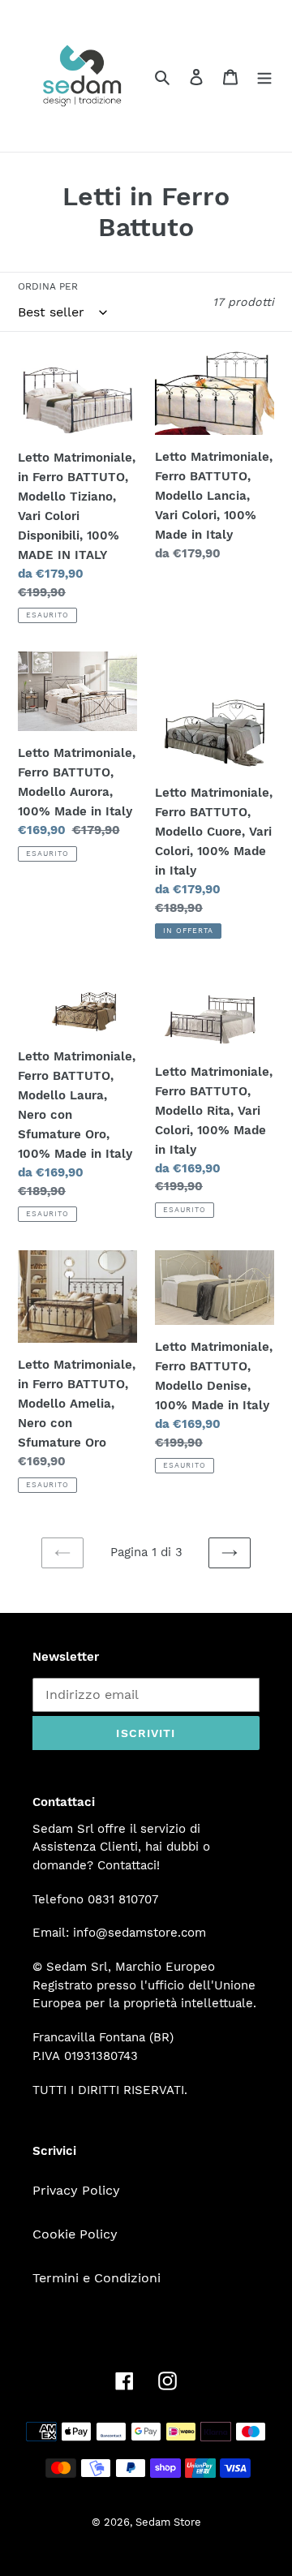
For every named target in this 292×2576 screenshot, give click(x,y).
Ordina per (48, 286)
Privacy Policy (76, 2190)
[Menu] (264, 76)
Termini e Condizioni (97, 2278)
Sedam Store (168, 2522)
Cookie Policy (75, 2234)
